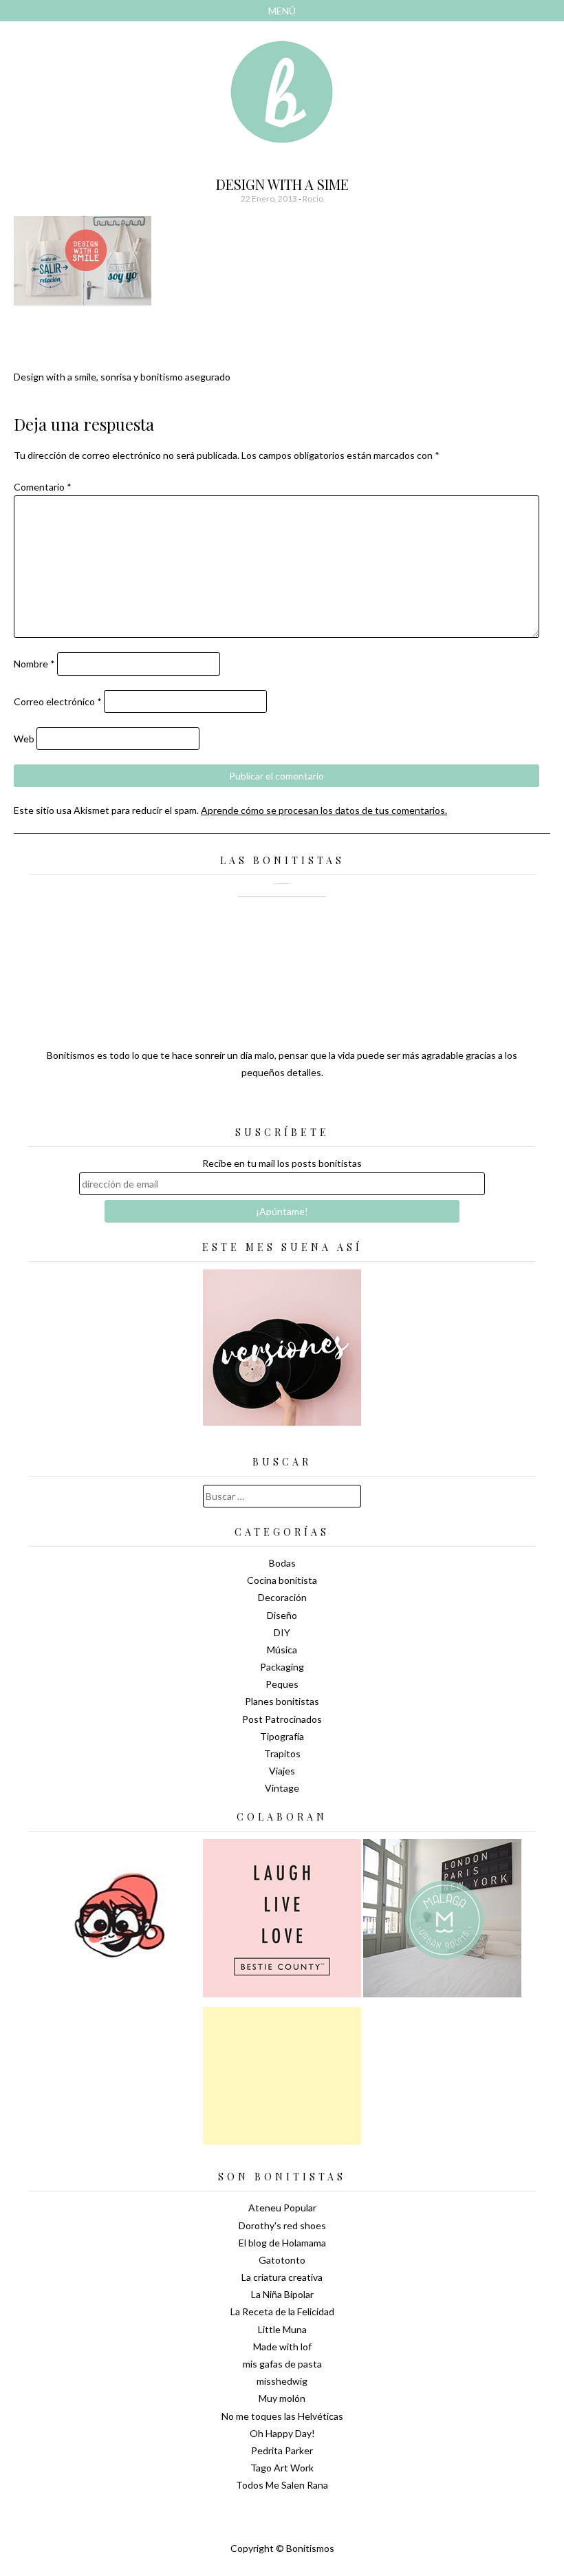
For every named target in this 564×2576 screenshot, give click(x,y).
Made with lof (282, 2347)
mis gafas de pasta (282, 2364)
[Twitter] (258, 1106)
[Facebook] (282, 1106)
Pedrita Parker (282, 2450)
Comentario (43, 487)
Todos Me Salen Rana (282, 2485)
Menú (282, 11)
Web (24, 739)
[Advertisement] (282, 2076)
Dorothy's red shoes (282, 2225)
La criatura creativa (282, 2277)
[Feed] (234, 1106)
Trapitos (282, 1753)
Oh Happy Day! (282, 2433)
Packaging (282, 1667)
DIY (282, 1632)
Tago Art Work (282, 2468)
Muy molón (282, 2398)
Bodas (282, 1563)
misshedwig (282, 2381)
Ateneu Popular (282, 2208)
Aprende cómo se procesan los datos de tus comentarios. (324, 810)
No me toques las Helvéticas (282, 2416)
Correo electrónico (58, 701)
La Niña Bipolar (282, 2294)
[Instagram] (330, 1106)
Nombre (34, 664)
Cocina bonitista (282, 1580)
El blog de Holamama (282, 2243)
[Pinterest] (306, 1106)
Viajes (282, 1771)
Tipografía (282, 1736)
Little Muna (282, 2329)
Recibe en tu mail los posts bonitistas (282, 1163)
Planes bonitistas (282, 1701)
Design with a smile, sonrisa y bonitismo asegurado (122, 377)
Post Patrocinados (282, 1719)
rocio (313, 198)
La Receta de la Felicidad (282, 2311)
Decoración (282, 1597)
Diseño (282, 1615)
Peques (282, 1684)
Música (282, 1650)
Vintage (282, 1788)
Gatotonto (282, 2260)
